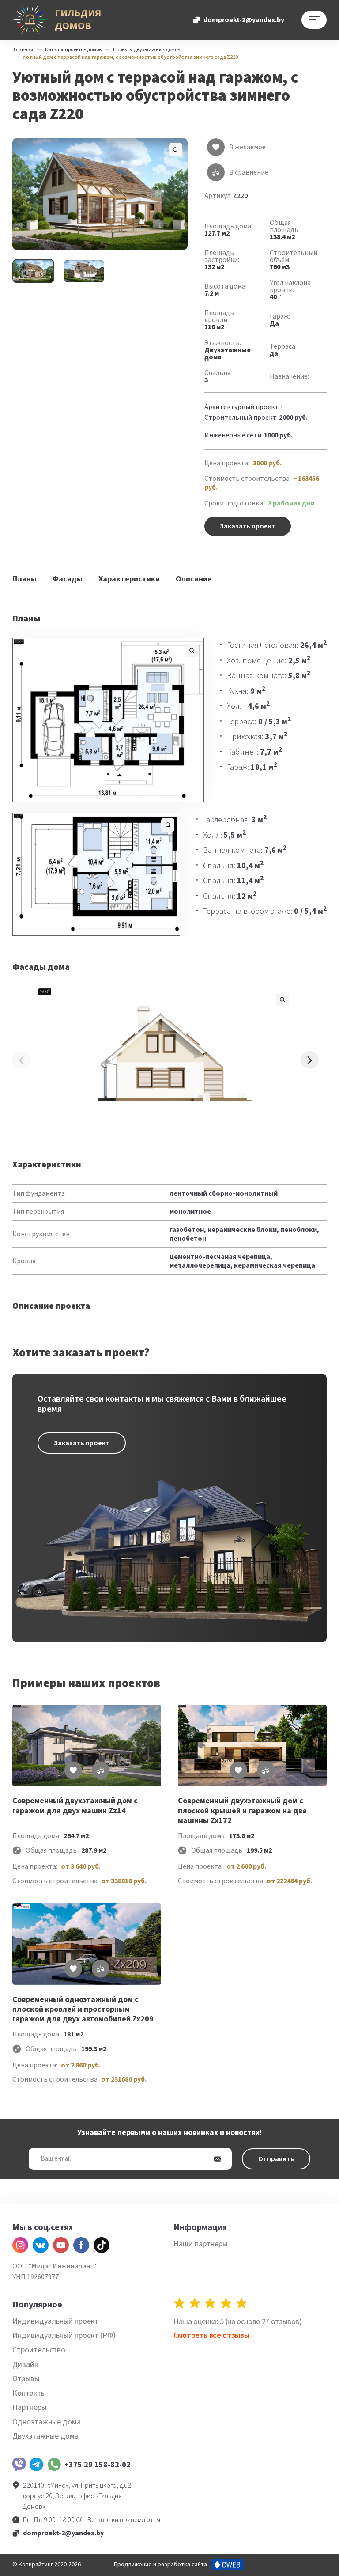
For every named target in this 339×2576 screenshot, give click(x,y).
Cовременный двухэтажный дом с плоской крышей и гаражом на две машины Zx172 (242, 1811)
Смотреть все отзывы (211, 2335)
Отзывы (26, 2379)
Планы (24, 579)
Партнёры (29, 2407)
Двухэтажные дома (228, 353)
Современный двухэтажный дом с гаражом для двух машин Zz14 (75, 1806)
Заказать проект (248, 526)
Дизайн (25, 2365)
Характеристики (129, 579)
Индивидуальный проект (55, 2321)
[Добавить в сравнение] (101, 1770)
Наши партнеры (200, 2244)
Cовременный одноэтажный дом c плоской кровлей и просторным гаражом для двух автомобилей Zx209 (83, 2010)
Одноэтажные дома (47, 2422)
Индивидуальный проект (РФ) (64, 2335)
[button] (100, 194)
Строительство (39, 2350)
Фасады (68, 579)
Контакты (29, 2393)
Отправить (276, 2159)
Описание (194, 579)
